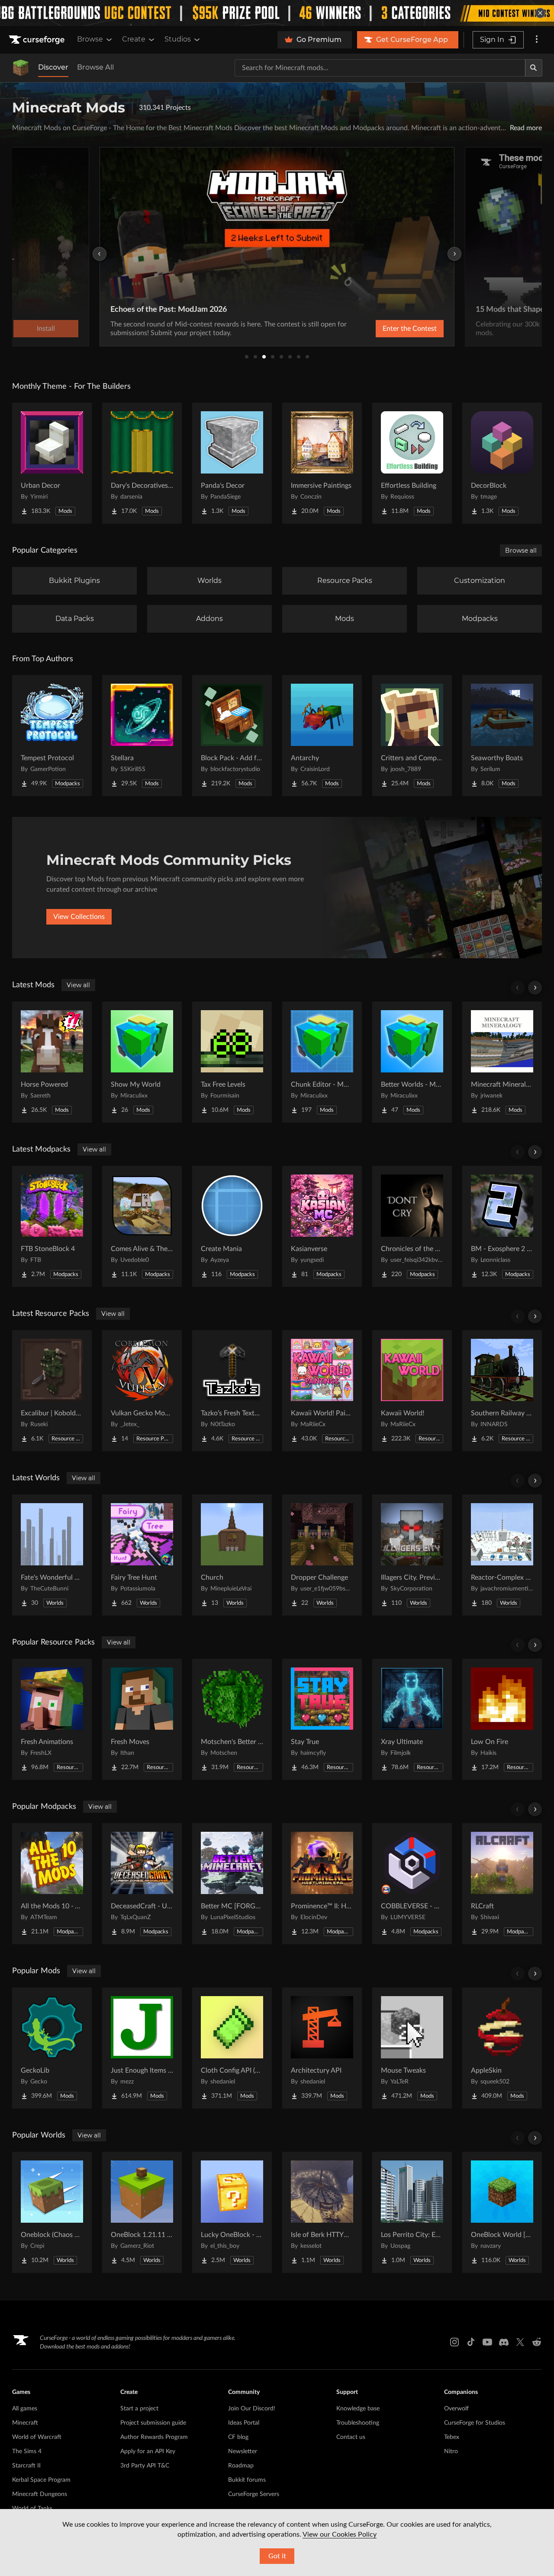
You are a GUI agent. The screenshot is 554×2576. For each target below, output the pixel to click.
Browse (90, 39)
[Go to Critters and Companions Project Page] (412, 736)
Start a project (139, 2409)
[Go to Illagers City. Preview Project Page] (412, 1555)
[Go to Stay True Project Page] (322, 1719)
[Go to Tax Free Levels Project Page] (232, 1062)
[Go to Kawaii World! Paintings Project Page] (322, 1391)
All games (25, 2409)
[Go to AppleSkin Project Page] (502, 2048)
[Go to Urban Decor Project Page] (52, 463)
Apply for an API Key (148, 2451)
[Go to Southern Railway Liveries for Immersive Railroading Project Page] (502, 1391)
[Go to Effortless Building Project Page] (412, 463)
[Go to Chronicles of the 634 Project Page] (412, 1226)
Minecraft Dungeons (40, 2494)
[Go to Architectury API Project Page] (322, 2048)
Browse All (95, 67)
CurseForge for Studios (475, 2423)
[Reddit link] (537, 2342)
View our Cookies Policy (340, 2534)
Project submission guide (153, 2423)
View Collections (79, 917)
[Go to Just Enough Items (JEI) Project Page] (142, 2048)
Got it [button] (277, 2556)
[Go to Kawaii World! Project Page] (412, 1391)
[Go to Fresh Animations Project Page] (52, 1719)
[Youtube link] (487, 2342)
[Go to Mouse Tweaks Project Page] (412, 2048)
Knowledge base (358, 2409)
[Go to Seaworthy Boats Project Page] (502, 736)
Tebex (452, 2437)
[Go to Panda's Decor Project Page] (232, 463)
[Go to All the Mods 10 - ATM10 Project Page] (52, 1884)
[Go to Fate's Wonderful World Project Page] (52, 1555)
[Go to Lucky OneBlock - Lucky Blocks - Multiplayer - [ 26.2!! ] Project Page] (232, 2212)
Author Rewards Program (154, 2437)
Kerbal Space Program (41, 2480)
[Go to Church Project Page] (232, 1555)
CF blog (238, 2437)
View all (78, 985)
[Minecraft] (21, 68)
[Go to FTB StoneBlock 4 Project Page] (52, 1226)
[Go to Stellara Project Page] (142, 736)
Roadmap (241, 2466)
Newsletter (243, 2451)
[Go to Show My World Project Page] (142, 1062)
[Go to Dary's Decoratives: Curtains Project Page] (142, 463)
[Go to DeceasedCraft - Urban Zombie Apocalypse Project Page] (142, 1884)
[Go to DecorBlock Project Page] (502, 463)
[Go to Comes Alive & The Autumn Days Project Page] (142, 1226)
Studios (178, 39)
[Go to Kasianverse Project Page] (322, 1226)
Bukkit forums (247, 2480)
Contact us (351, 2437)
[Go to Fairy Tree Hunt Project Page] (142, 1555)
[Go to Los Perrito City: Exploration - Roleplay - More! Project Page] (412, 2212)
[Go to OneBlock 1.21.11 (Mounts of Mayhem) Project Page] (142, 2212)
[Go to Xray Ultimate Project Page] (412, 1719)
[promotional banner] (277, 13)
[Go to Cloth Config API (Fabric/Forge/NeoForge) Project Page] (232, 2048)
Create (134, 39)
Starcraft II (26, 2466)
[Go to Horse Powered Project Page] (52, 1062)
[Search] (534, 68)
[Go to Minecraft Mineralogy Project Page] (502, 1062)
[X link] (520, 2342)
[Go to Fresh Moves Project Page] (142, 1719)
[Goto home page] (38, 40)
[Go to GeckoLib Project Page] (52, 2048)
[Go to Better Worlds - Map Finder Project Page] (412, 1062)
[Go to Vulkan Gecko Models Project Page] (142, 1391)
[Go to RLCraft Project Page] (502, 1884)
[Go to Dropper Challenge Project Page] (322, 1555)
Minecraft (25, 2423)
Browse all (521, 550)
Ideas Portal (244, 2423)
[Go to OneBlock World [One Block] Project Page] (502, 2212)
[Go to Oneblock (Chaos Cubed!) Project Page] (52, 2212)
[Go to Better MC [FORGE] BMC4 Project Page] (232, 1884)
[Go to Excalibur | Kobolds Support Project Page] (52, 1391)
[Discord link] (504, 2342)
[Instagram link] (454, 2342)
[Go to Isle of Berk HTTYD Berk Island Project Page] (322, 2212)
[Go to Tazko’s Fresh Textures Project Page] (232, 1391)
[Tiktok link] (471, 2342)
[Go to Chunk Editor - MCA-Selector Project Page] (322, 1062)
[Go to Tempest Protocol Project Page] (52, 736)
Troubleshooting (358, 2423)
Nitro (451, 2451)
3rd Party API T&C (145, 2466)
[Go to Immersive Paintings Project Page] (322, 463)
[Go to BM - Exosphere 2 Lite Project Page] (502, 1226)
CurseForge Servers (254, 2494)
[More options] (537, 40)
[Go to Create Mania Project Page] (232, 1226)
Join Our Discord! (252, 2409)
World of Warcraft (37, 2437)
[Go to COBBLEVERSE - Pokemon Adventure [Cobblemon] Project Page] (412, 1884)
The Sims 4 (27, 2451)
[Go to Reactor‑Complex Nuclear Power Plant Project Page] (502, 1555)
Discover (53, 67)
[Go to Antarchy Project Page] (322, 736)
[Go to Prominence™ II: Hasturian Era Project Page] (322, 1884)
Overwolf (456, 2409)
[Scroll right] (535, 988)
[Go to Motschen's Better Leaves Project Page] (232, 1719)
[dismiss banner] (540, 13)
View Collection (387, 329)
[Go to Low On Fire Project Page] (502, 1719)
